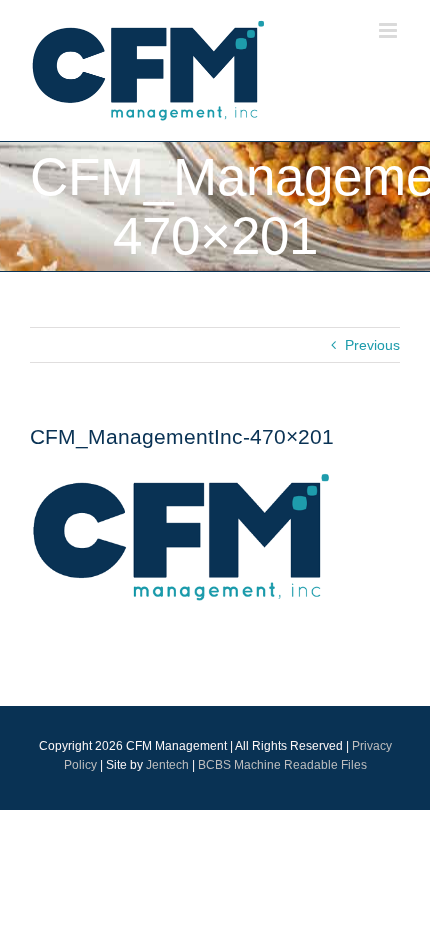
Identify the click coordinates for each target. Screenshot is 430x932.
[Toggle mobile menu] (389, 30)
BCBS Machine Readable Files (282, 765)
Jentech (167, 765)
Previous (372, 345)
